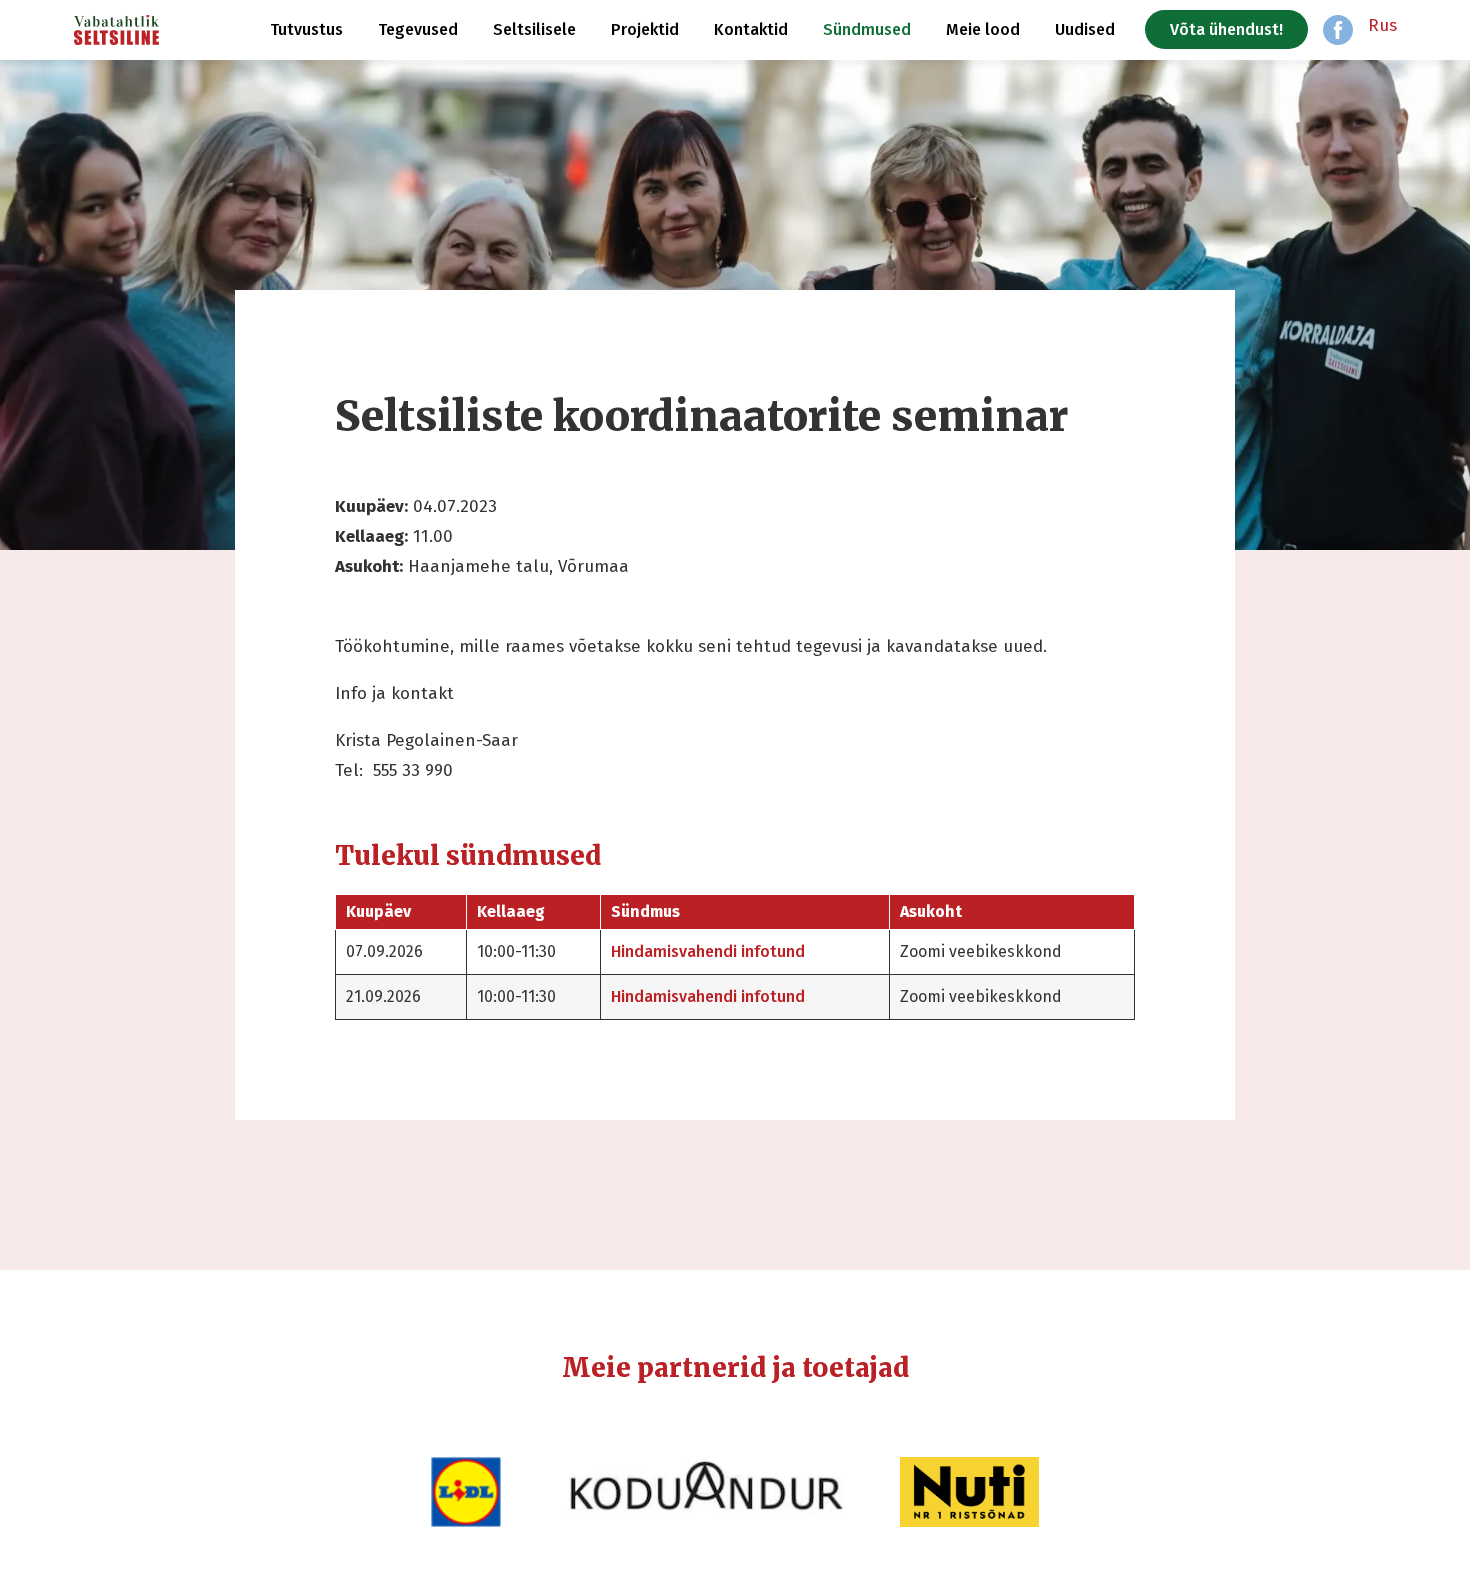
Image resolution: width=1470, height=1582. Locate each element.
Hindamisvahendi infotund (708, 951)
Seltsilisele (534, 29)
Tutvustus (306, 29)
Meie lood (983, 29)
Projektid (645, 29)
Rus (1382, 25)
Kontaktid (751, 29)
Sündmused (867, 29)
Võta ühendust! (1226, 29)
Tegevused (418, 29)
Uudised (1085, 29)
